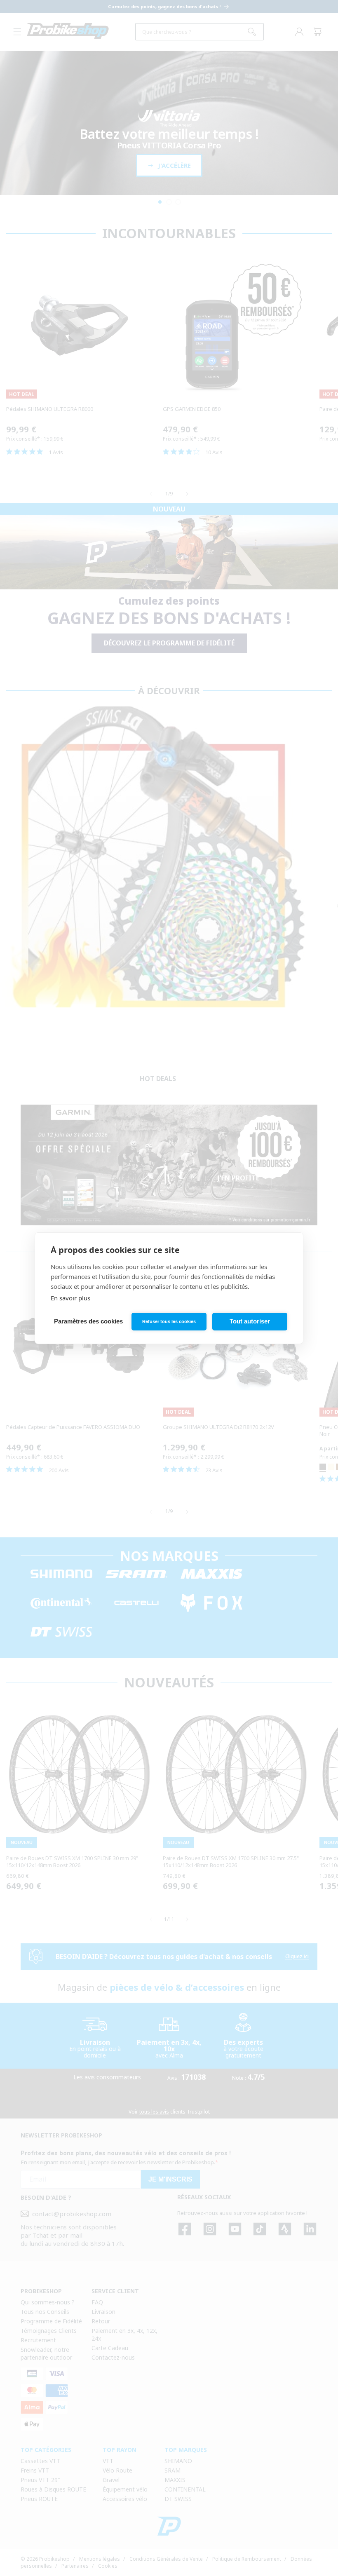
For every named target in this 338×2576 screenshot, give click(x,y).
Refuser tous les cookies (169, 1321)
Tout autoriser (250, 1321)
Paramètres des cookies (88, 1321)
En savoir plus (70, 1298)
